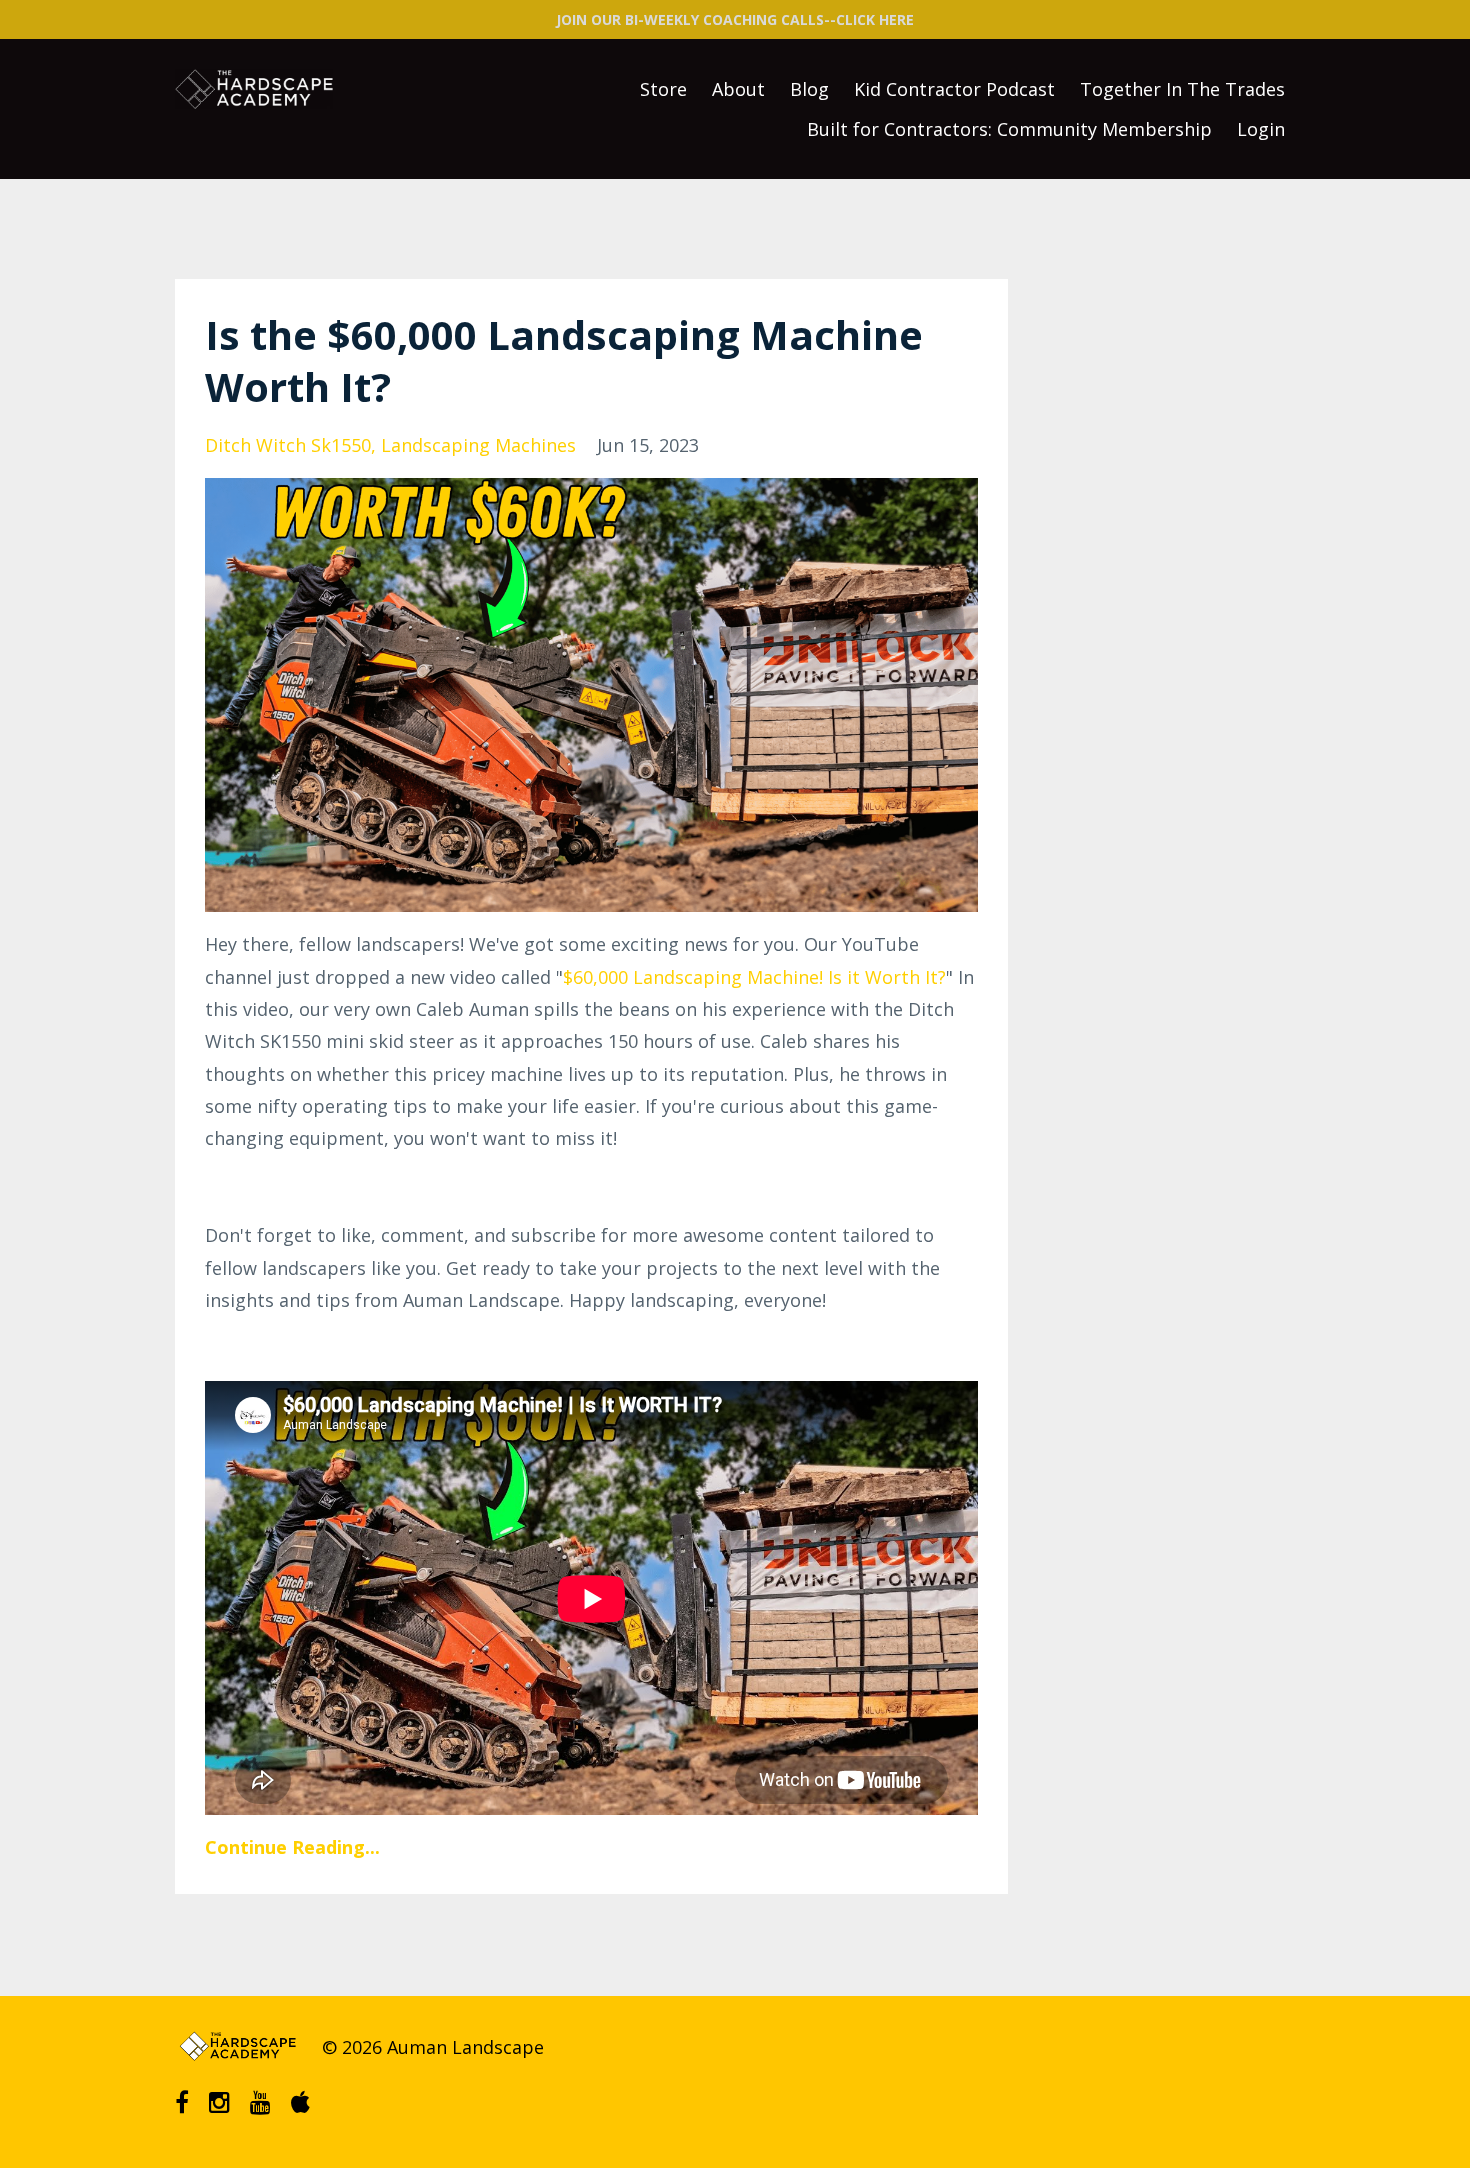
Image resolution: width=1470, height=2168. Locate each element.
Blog (809, 89)
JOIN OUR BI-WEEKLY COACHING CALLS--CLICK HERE (735, 19)
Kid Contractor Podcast (954, 89)
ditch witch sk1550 (288, 445)
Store (663, 89)
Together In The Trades (1182, 89)
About (738, 89)
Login (1261, 129)
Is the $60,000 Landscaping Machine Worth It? (564, 360)
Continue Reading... (292, 1847)
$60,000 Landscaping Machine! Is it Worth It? (754, 977)
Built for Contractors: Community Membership (1009, 129)
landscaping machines (478, 445)
